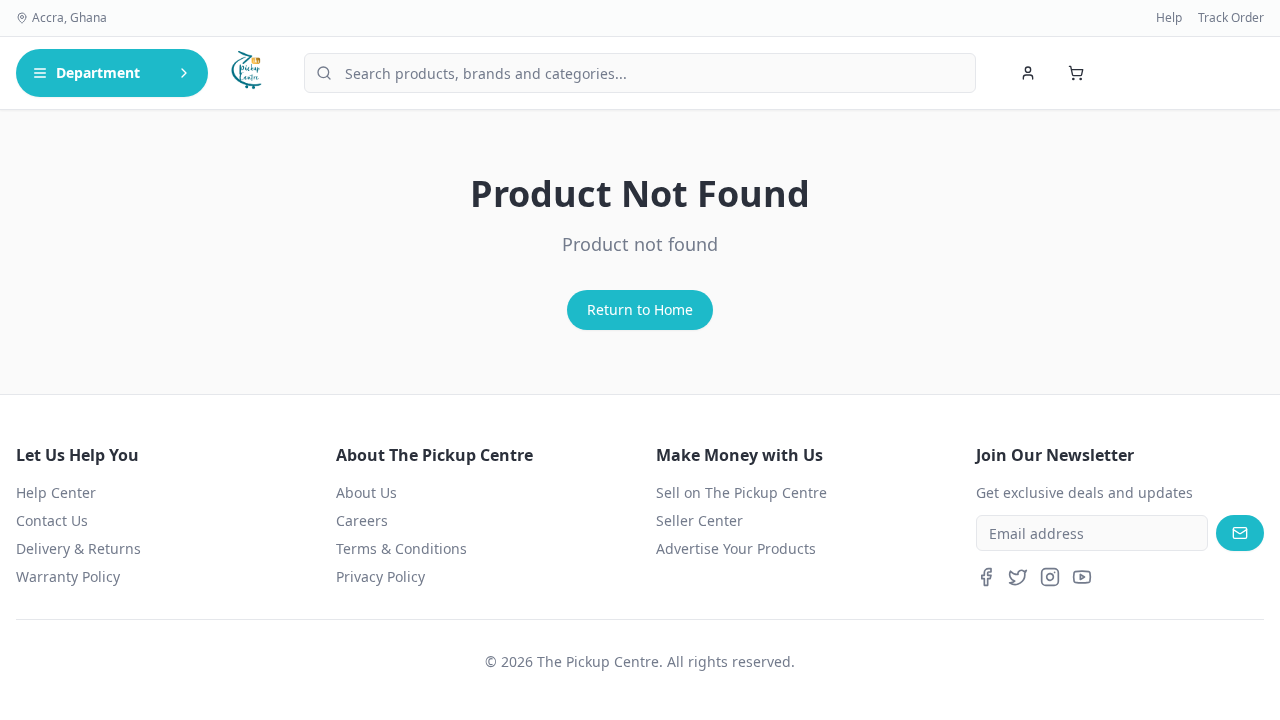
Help (1169, 18)
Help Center (56, 492)
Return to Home (640, 309)
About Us (366, 492)
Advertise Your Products (736, 548)
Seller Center (699, 520)
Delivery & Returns (78, 548)
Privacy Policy (380, 576)
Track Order (1231, 18)
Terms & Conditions (401, 548)
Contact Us (52, 520)
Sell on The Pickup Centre (741, 492)
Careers (362, 520)
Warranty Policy (68, 576)
